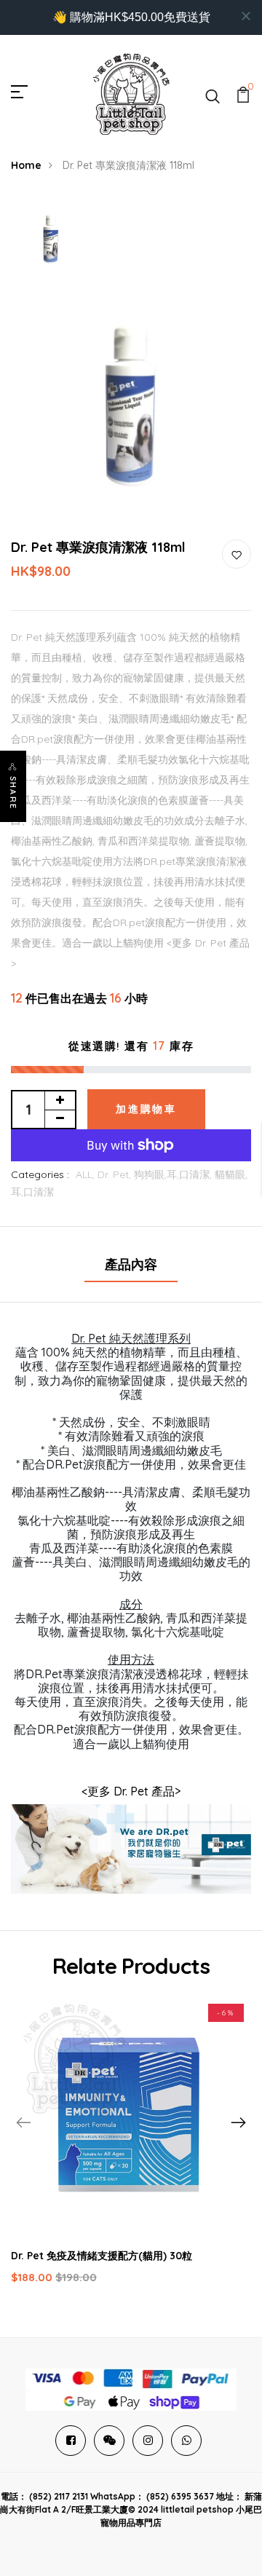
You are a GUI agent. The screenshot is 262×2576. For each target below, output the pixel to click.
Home (26, 165)
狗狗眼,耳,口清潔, (174, 1174)
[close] (246, 16)
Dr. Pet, (116, 1174)
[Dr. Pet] (131, 1855)
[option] (51, 240)
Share (13, 793)
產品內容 (131, 1264)
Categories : (40, 1174)
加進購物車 (146, 1109)
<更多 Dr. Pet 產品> (131, 1791)
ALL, (87, 1174)
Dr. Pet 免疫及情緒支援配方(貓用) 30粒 (102, 2256)
